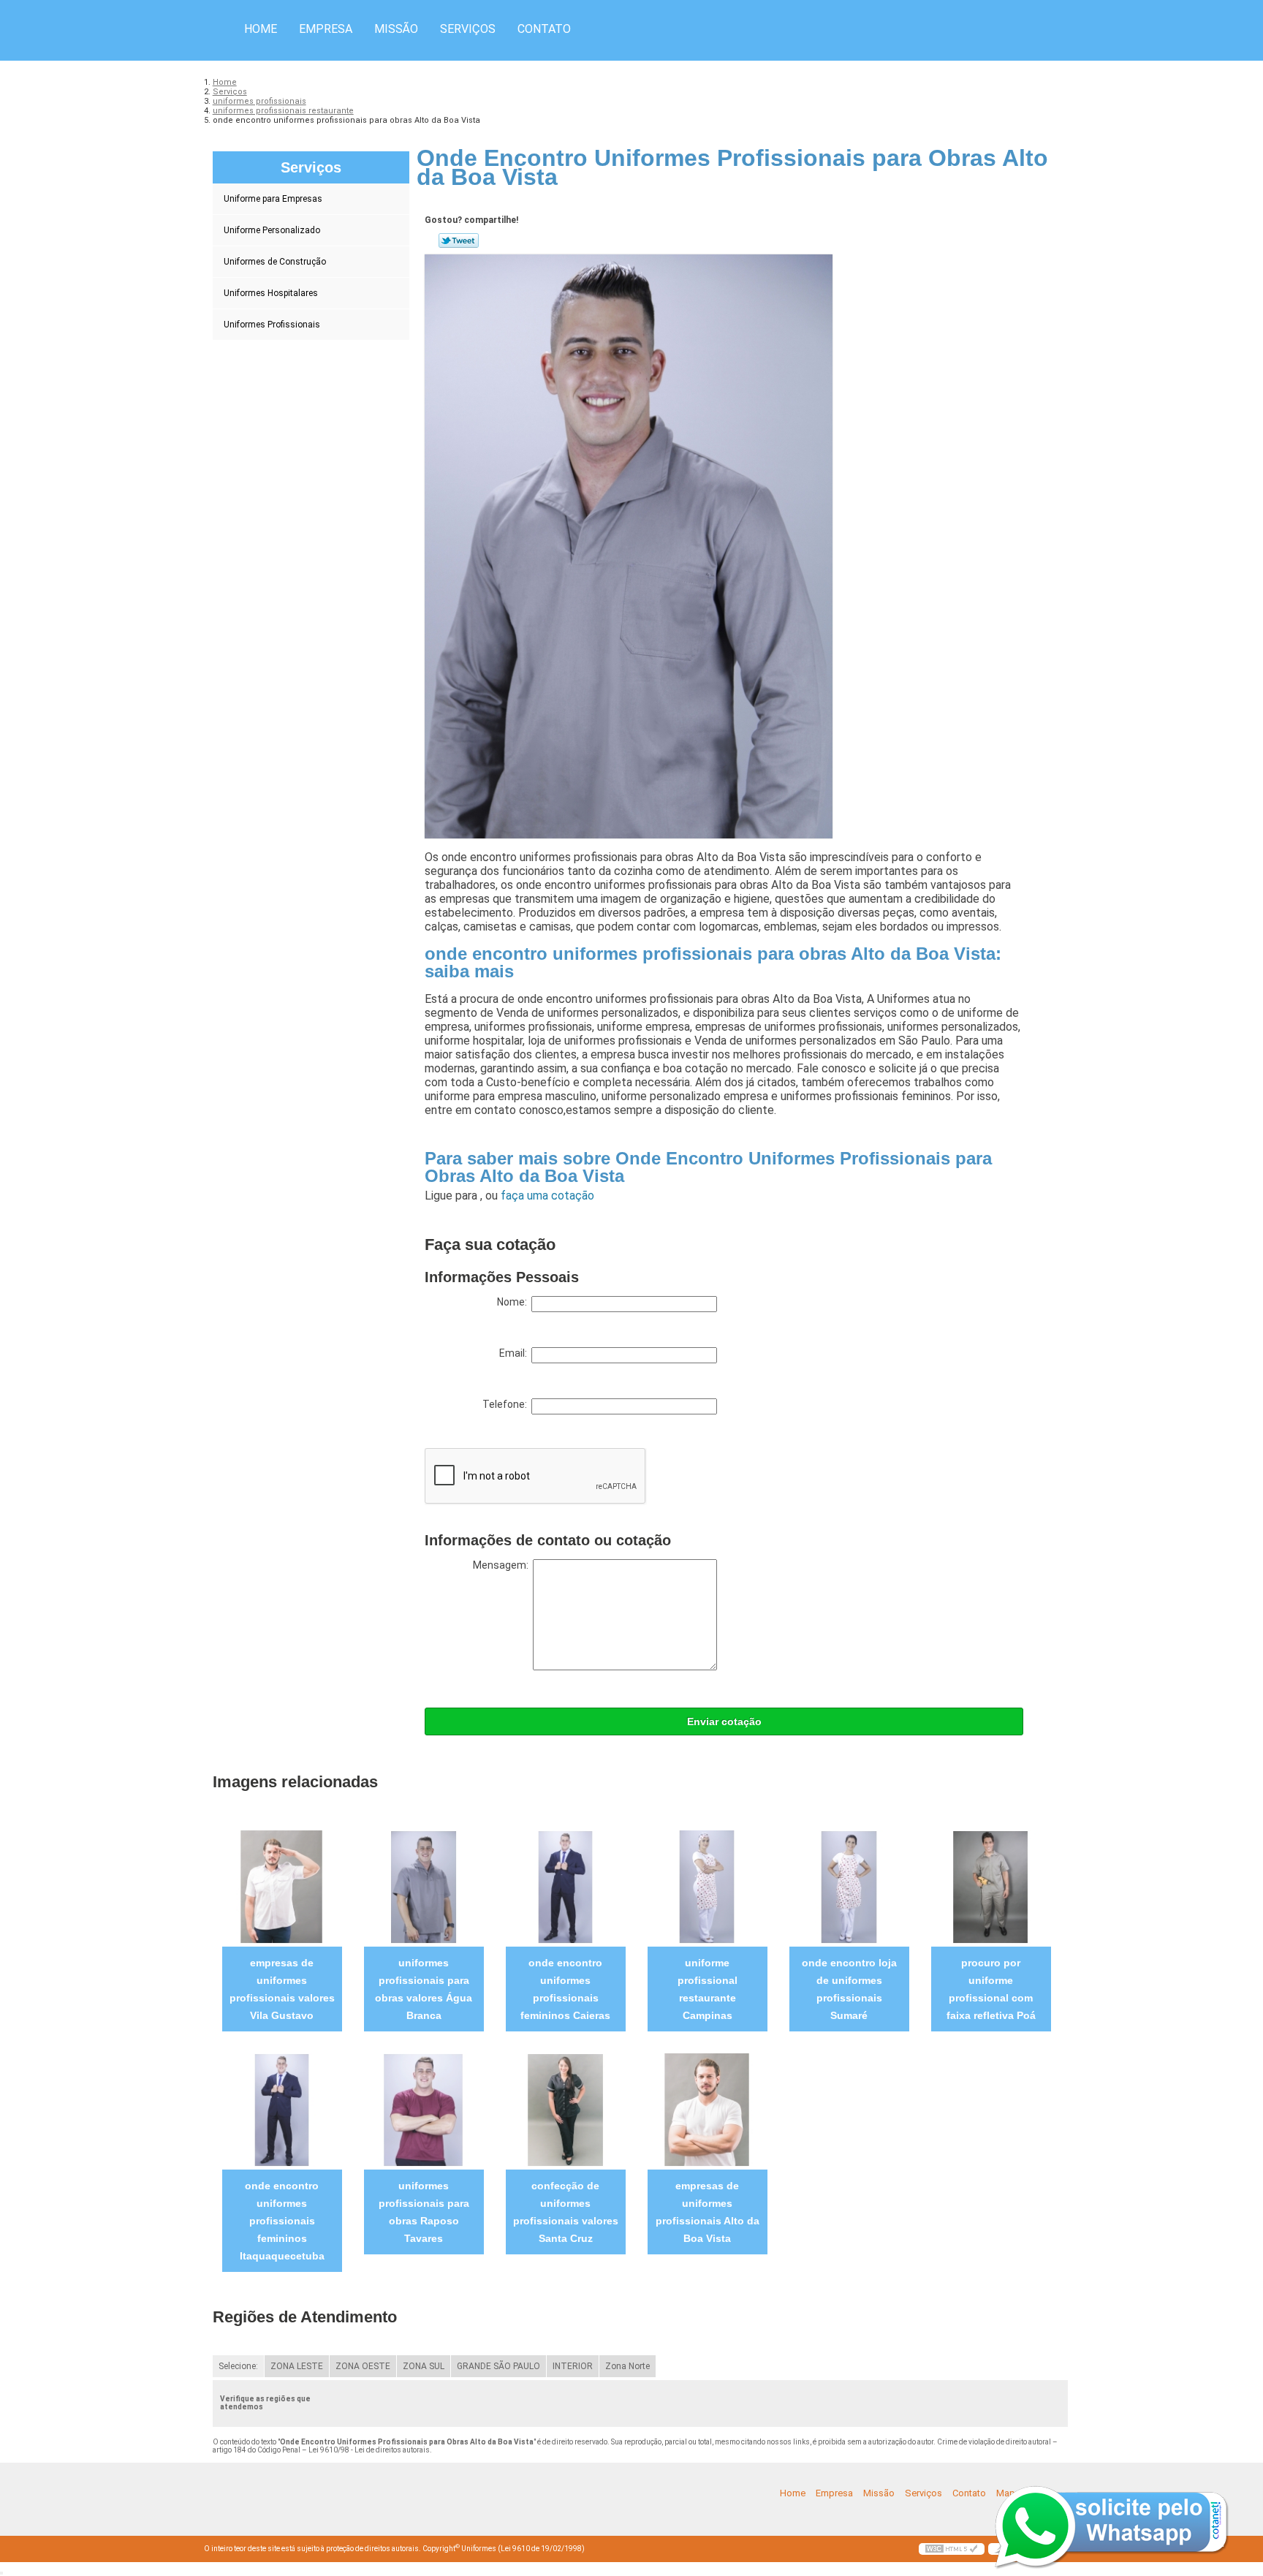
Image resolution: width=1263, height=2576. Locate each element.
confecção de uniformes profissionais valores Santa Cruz (566, 2212)
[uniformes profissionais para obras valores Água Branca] (424, 1886)
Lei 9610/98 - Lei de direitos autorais (369, 2450)
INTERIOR (573, 2366)
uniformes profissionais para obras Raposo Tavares (424, 2212)
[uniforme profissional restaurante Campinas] (707, 1886)
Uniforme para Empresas (273, 199)
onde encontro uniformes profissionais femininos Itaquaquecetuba (282, 2221)
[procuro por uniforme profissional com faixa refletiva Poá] (991, 1886)
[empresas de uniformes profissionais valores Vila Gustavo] (282, 1886)
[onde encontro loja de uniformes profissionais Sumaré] (849, 1886)
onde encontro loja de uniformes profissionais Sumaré (849, 1989)
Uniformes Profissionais (272, 325)
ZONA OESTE (363, 2366)
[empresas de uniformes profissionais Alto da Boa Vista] (707, 2109)
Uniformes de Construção (275, 262)
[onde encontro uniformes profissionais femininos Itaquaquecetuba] (282, 2109)
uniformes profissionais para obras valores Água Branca (424, 1989)
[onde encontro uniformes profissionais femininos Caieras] (565, 1886)
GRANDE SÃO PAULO (498, 2366)
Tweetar (459, 240)
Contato (544, 29)
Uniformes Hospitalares (271, 293)
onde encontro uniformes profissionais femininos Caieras (565, 1989)
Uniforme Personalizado (272, 230)
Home (261, 29)
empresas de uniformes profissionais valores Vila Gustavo (282, 1989)
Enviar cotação (724, 1721)
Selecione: (238, 2366)
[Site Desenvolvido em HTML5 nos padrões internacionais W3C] (952, 2549)
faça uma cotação (547, 1196)
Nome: (514, 1302)
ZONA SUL (424, 2366)
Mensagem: (503, 1565)
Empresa (326, 29)
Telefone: (507, 1404)
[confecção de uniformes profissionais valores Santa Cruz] (565, 2109)
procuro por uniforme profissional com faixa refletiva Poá (991, 1989)
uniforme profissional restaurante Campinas (708, 1989)
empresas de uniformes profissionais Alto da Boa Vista (708, 2212)
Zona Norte (627, 2366)
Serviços (468, 29)
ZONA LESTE (297, 2366)
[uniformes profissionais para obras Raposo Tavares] (424, 2109)
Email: (515, 1353)
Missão (396, 29)
